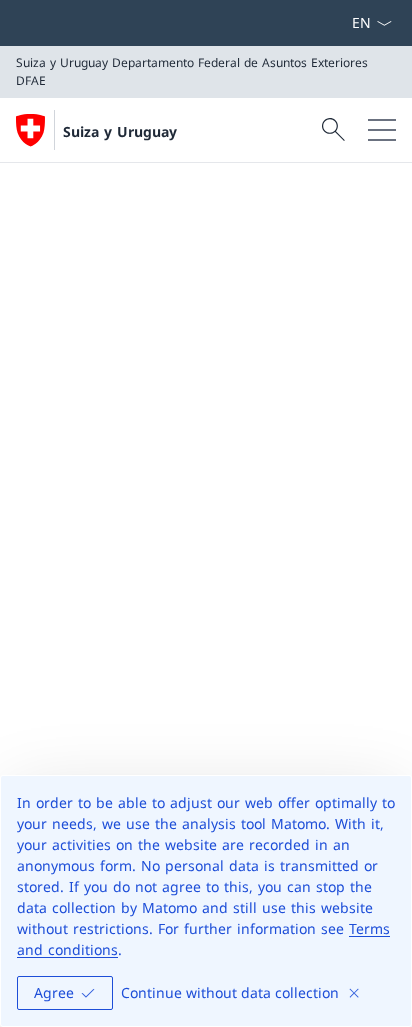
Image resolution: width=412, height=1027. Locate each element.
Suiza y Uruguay (120, 131)
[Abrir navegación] (382, 130)
